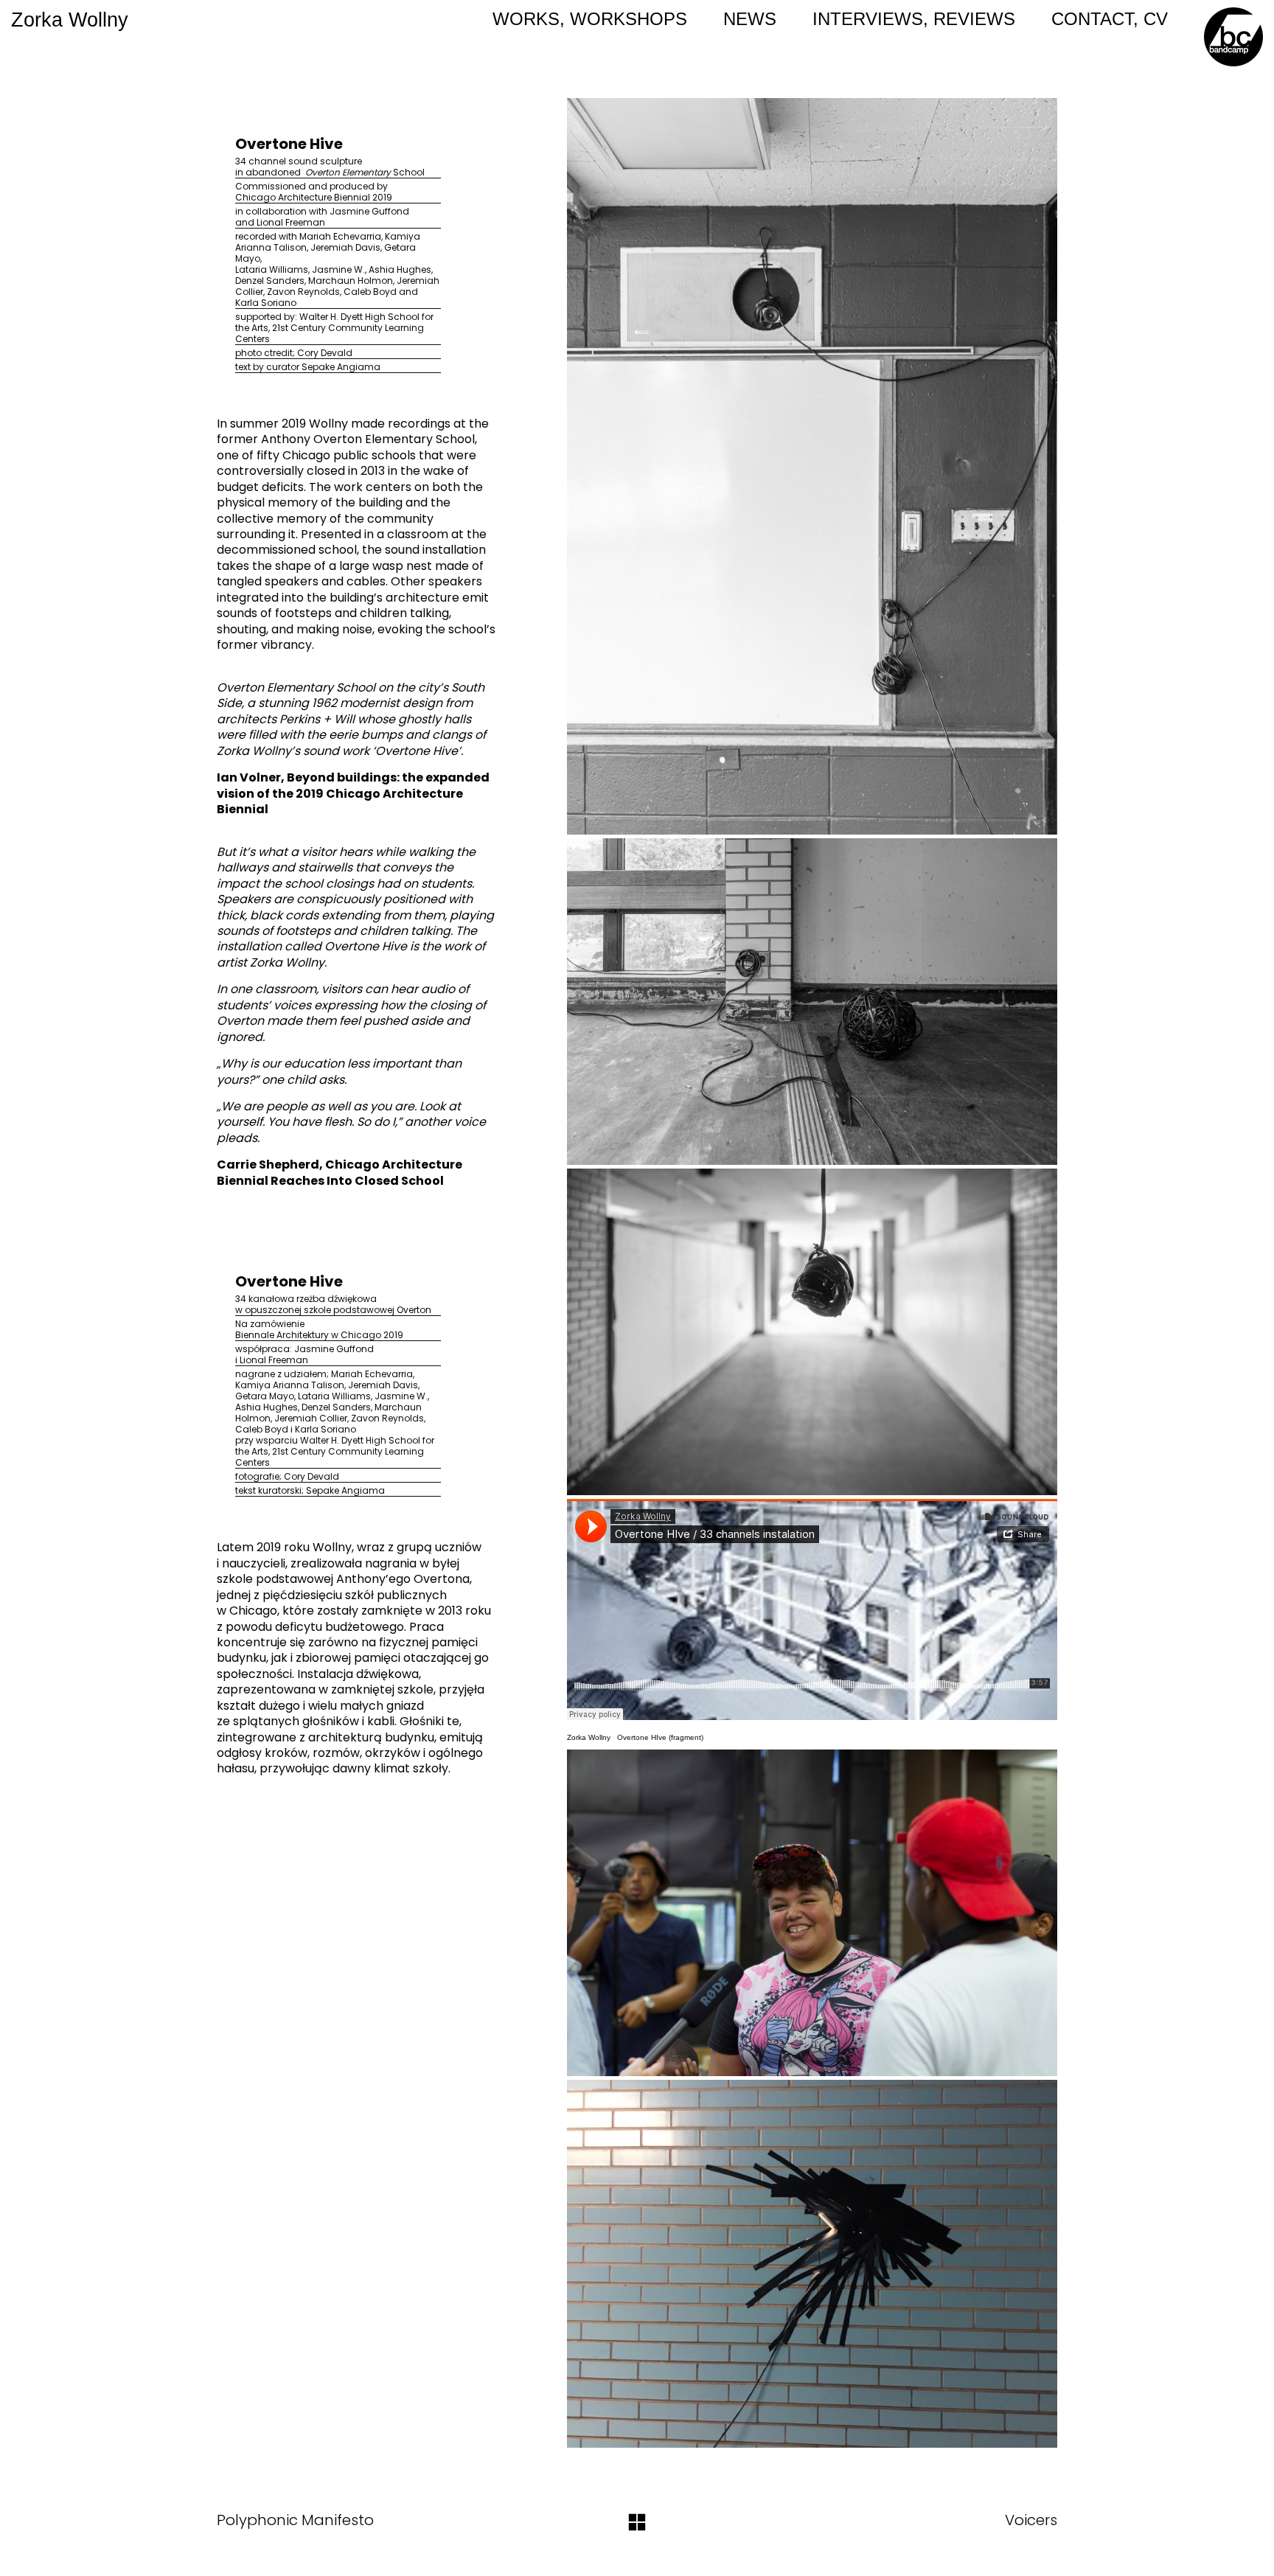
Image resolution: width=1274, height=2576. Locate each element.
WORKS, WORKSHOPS (590, 19)
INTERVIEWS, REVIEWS (914, 19)
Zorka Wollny (589, 1737)
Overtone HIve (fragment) (660, 1737)
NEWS (750, 19)
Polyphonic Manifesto (295, 2520)
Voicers (1031, 2520)
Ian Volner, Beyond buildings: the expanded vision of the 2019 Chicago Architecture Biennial (353, 793)
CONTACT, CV (1110, 19)
